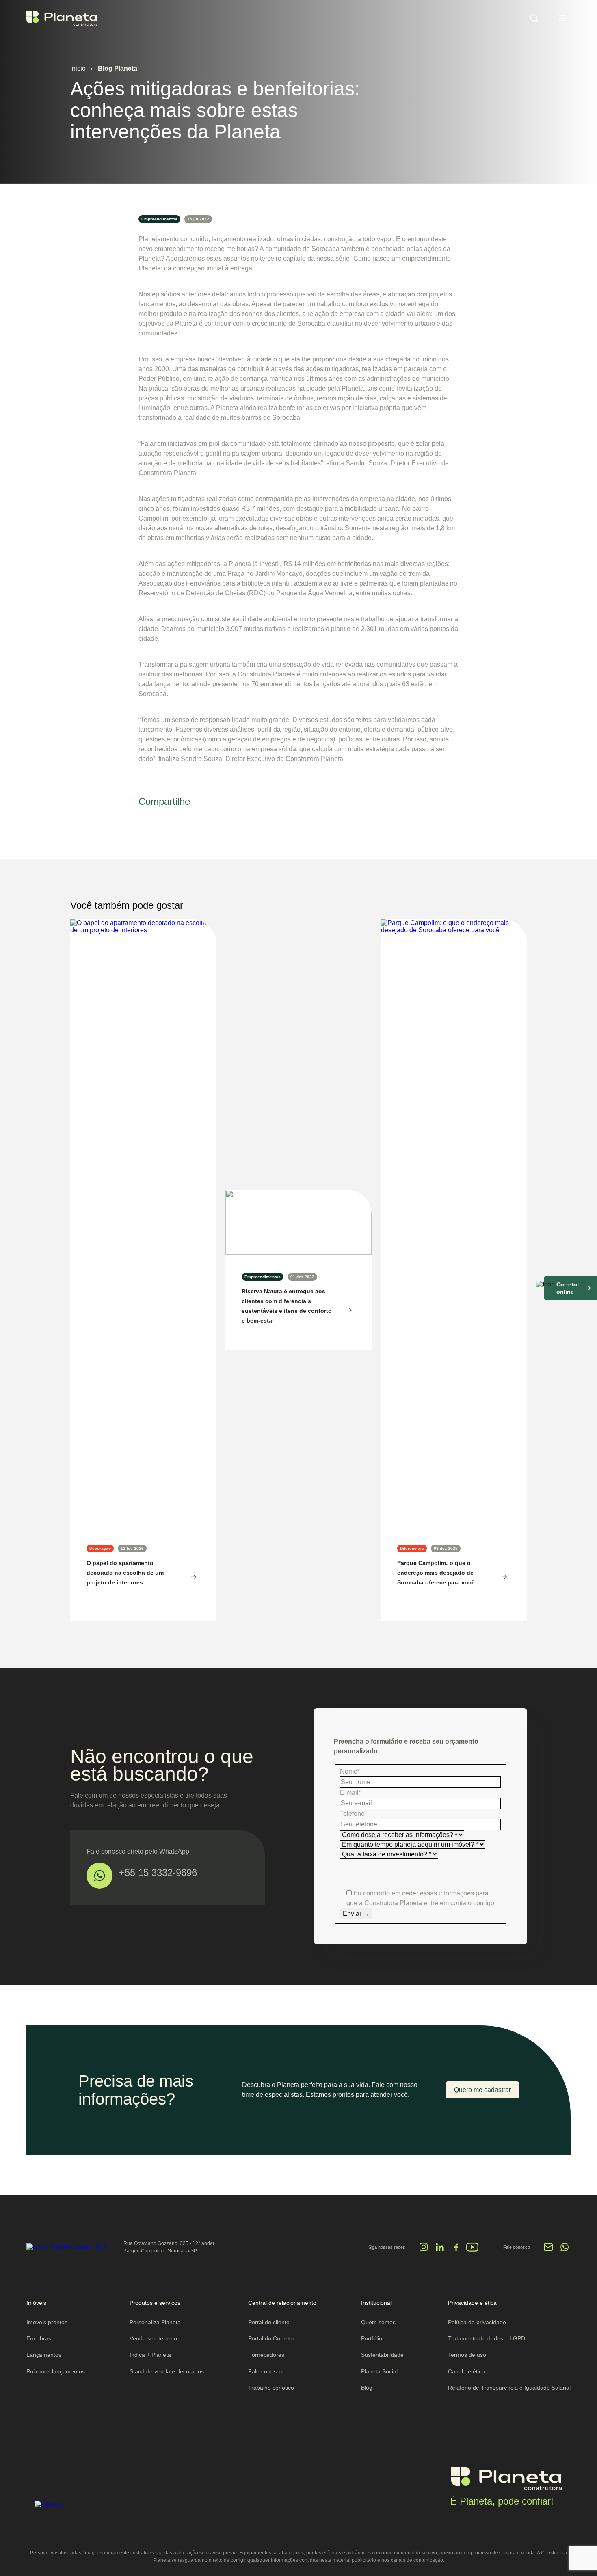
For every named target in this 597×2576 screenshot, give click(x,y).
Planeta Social (379, 2371)
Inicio (78, 68)
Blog (367, 2388)
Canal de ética (466, 2371)
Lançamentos (44, 2355)
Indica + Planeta (150, 2355)
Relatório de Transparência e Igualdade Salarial (509, 2388)
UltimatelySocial (322, 2251)
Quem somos (378, 2322)
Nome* (350, 1771)
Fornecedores (266, 2355)
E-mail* (350, 1793)
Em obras (39, 2338)
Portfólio (372, 2338)
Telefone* (354, 1814)
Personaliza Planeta (155, 2322)
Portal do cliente (269, 2322)
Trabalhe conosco (271, 2388)
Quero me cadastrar (482, 2090)
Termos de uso (467, 2355)
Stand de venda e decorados (167, 2371)
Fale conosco (265, 2371)
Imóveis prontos (47, 2322)
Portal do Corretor (271, 2338)
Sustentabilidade (382, 2355)
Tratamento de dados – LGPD (487, 2338)
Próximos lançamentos (56, 2371)
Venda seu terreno (153, 2338)
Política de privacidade (477, 2322)
